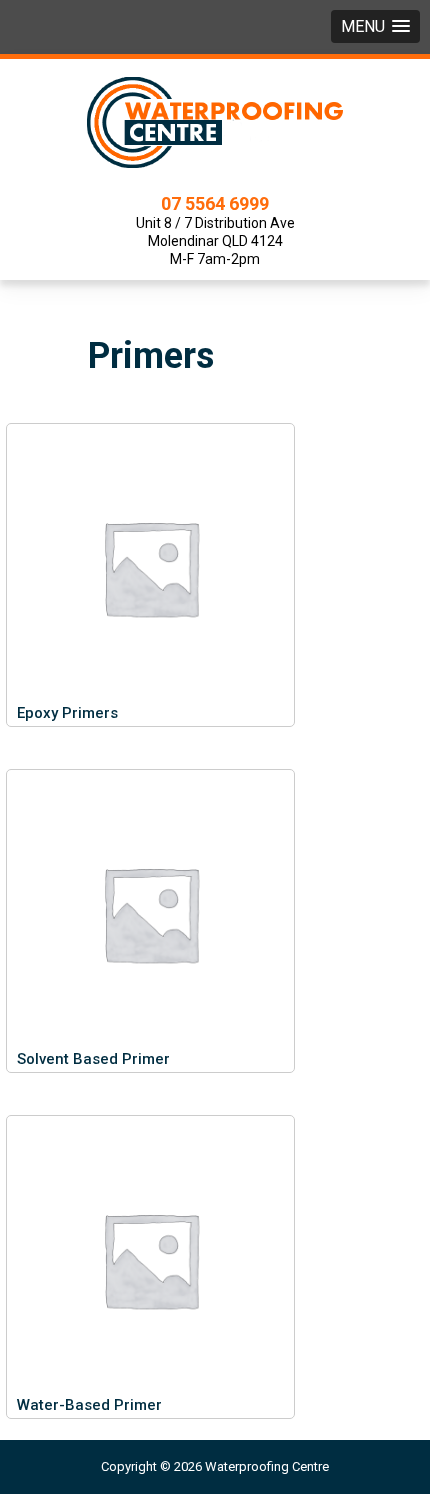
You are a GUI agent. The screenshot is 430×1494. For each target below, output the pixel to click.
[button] (375, 26)
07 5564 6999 (215, 203)
